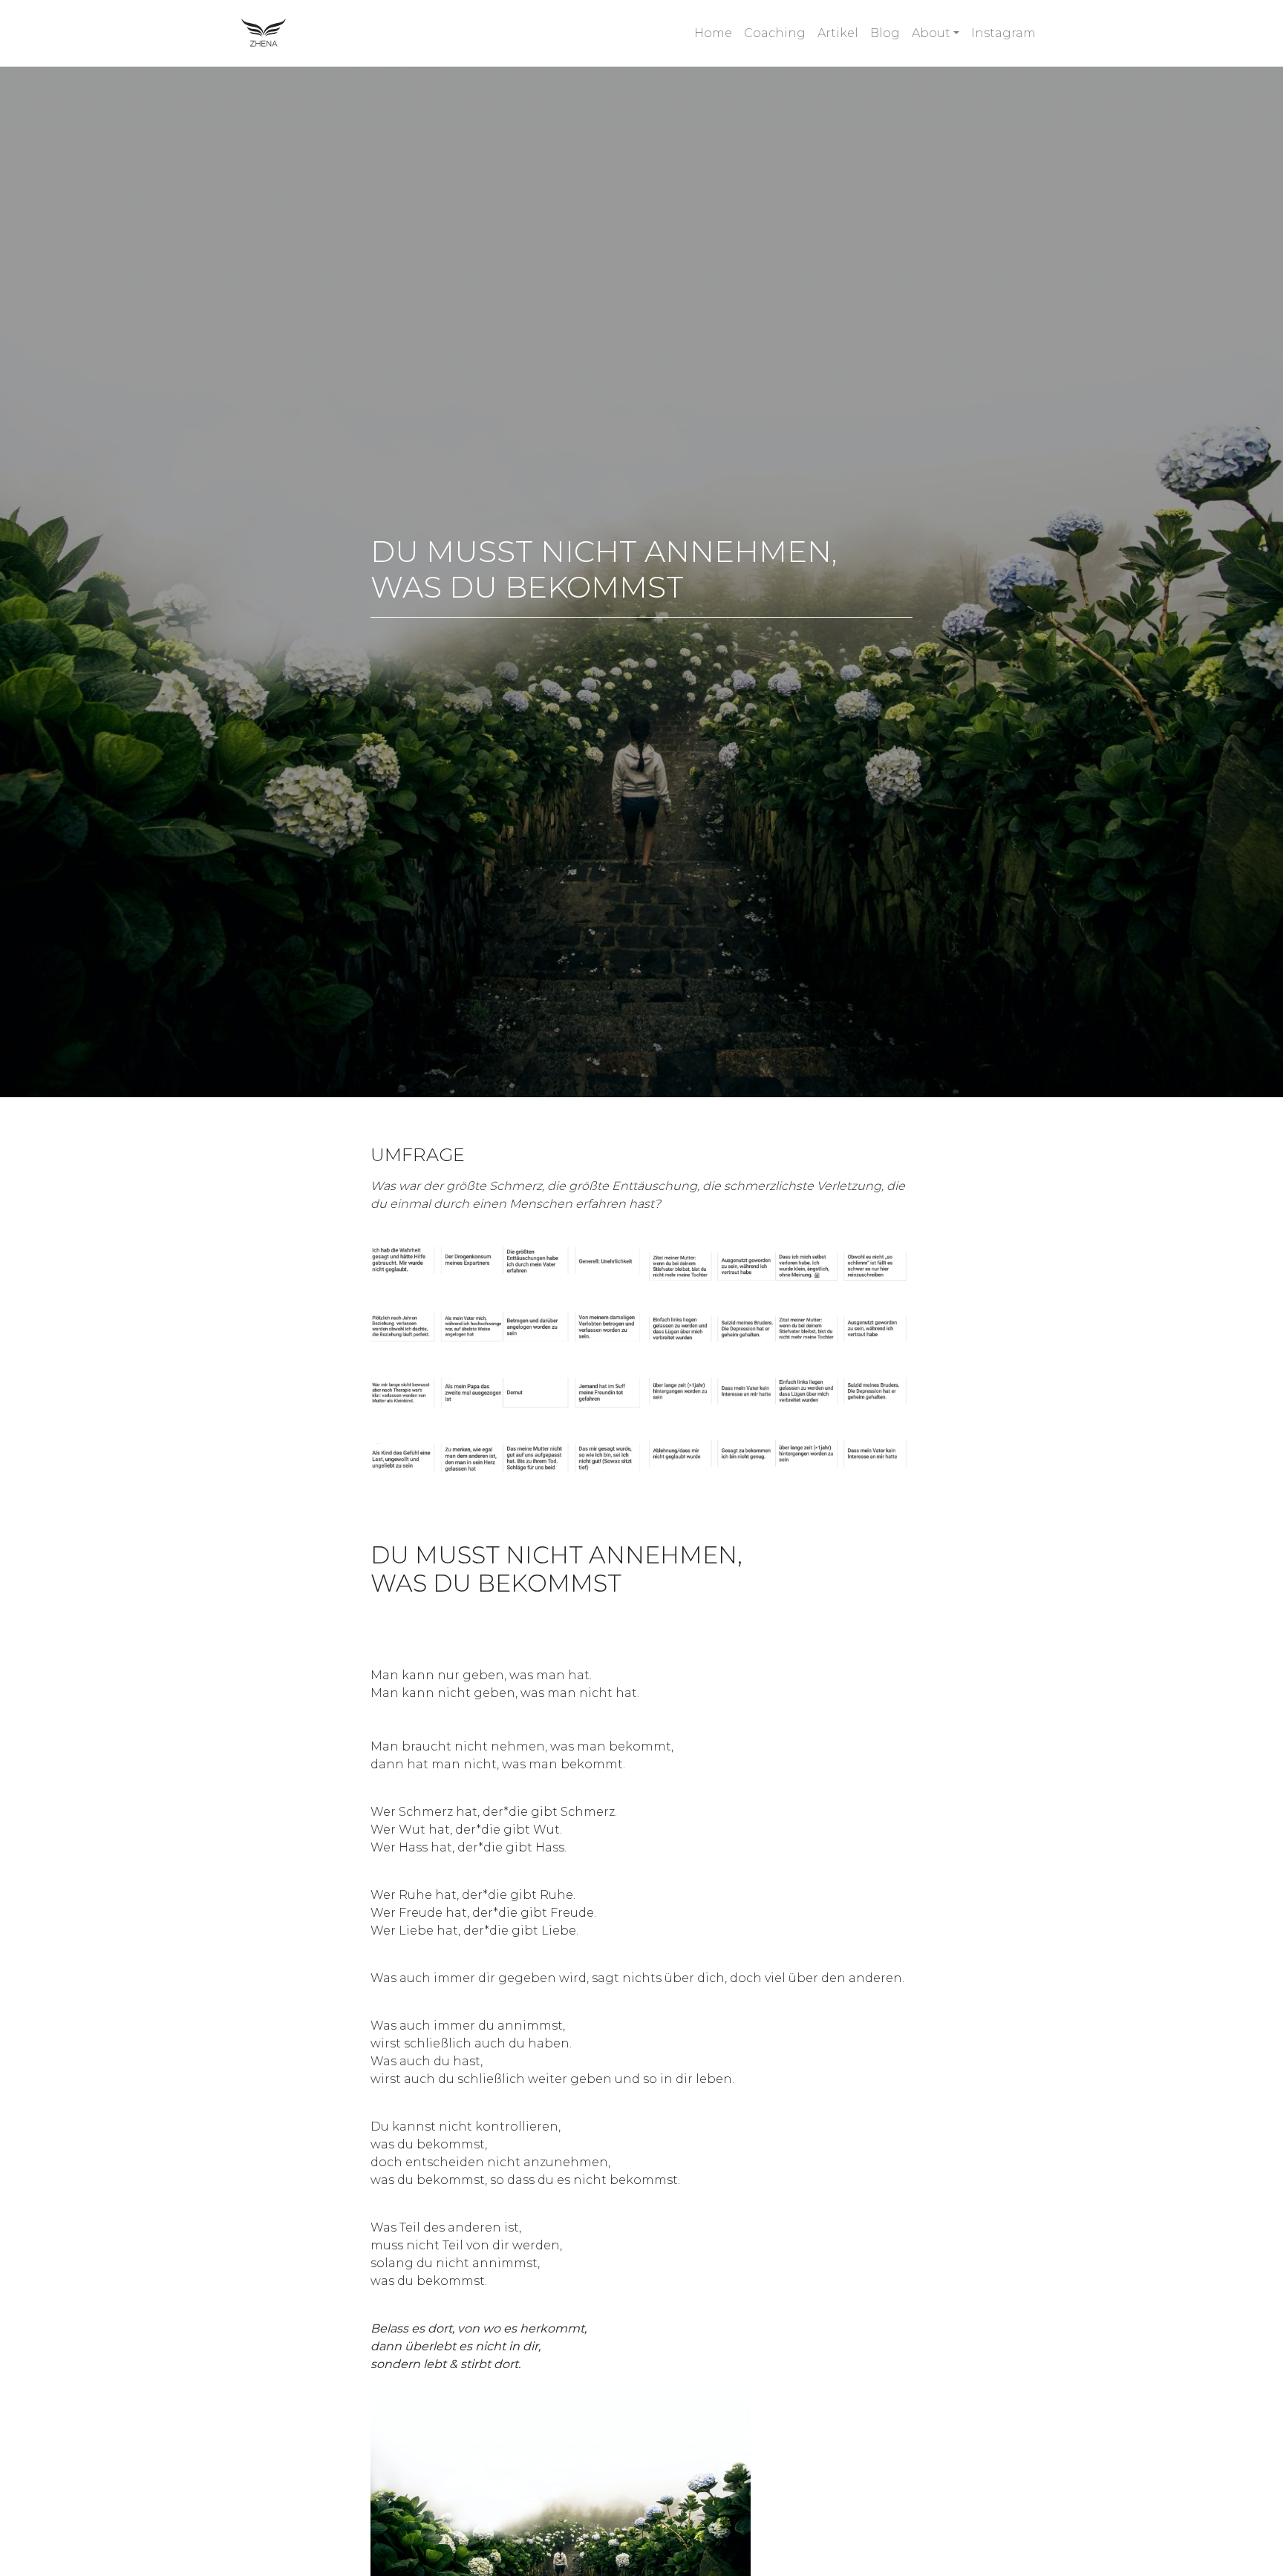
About (931, 33)
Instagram (1003, 33)
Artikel (838, 33)
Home (713, 33)
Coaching (775, 33)
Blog (885, 33)
